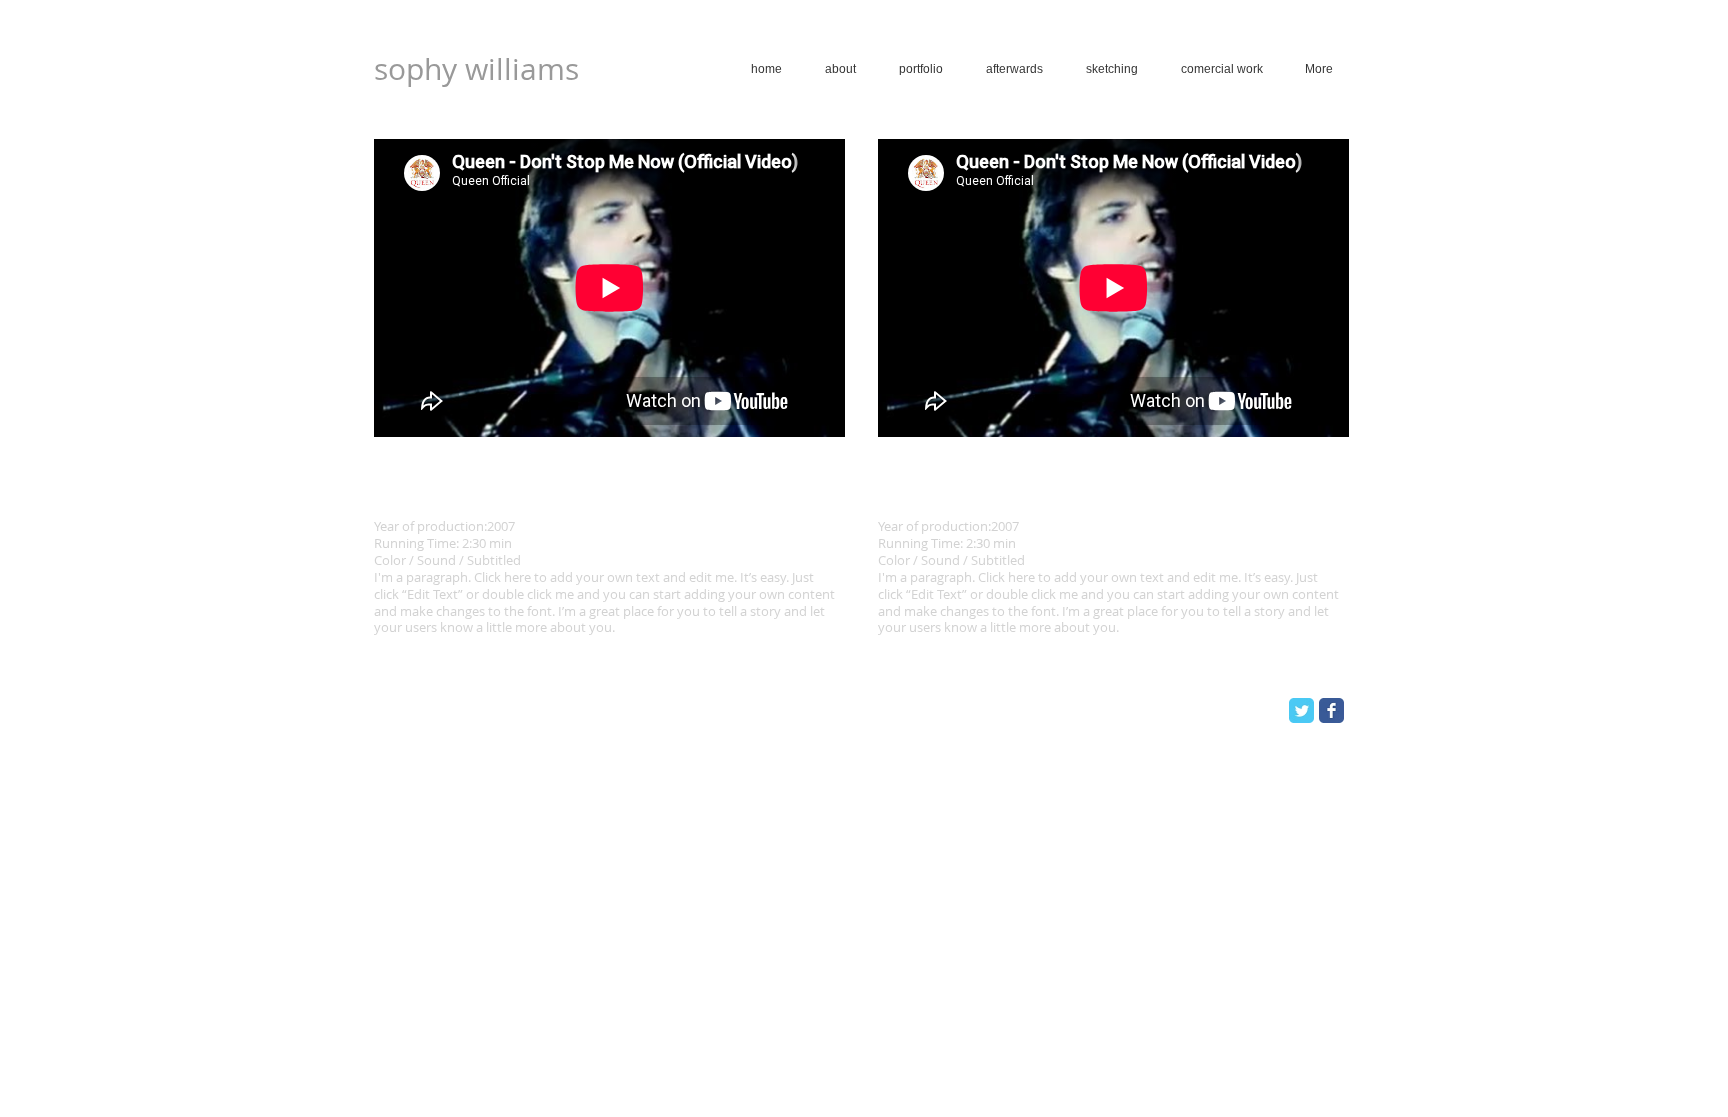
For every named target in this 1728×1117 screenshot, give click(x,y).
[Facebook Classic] (1331, 710)
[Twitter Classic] (1301, 710)
